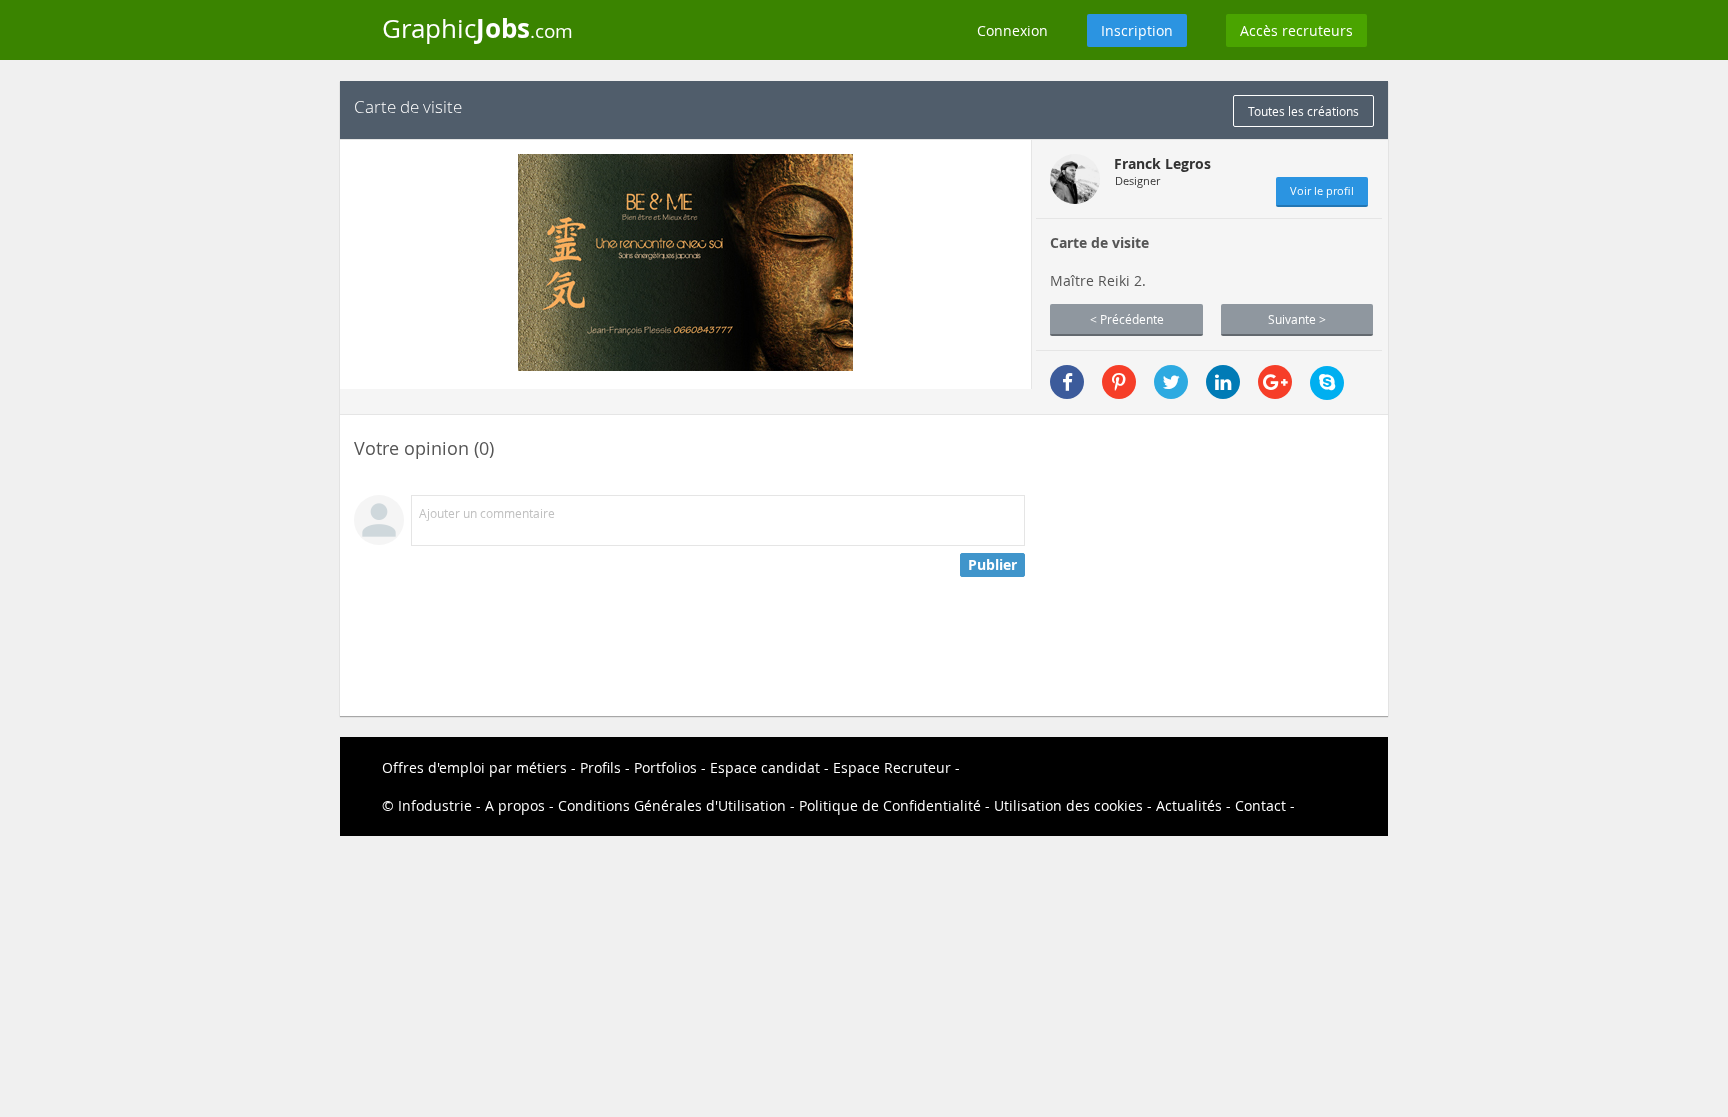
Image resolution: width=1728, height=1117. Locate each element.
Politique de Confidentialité (890, 805)
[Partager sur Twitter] (1171, 382)
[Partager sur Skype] (1327, 383)
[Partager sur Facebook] (1067, 382)
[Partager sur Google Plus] (1275, 382)
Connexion (1012, 30)
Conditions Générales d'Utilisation (672, 805)
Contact (1260, 805)
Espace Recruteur (892, 767)
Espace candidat (765, 767)
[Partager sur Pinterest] (1119, 382)
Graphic (477, 28)
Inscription (1137, 30)
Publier (992, 564)
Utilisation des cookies (1068, 805)
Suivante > (1297, 319)
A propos (515, 805)
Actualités (1189, 805)
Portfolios (665, 767)
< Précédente (1127, 319)
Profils (600, 767)
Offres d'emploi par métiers (474, 767)
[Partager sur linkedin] (1223, 382)
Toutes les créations (1303, 111)
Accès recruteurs (1296, 30)
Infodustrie (435, 805)
